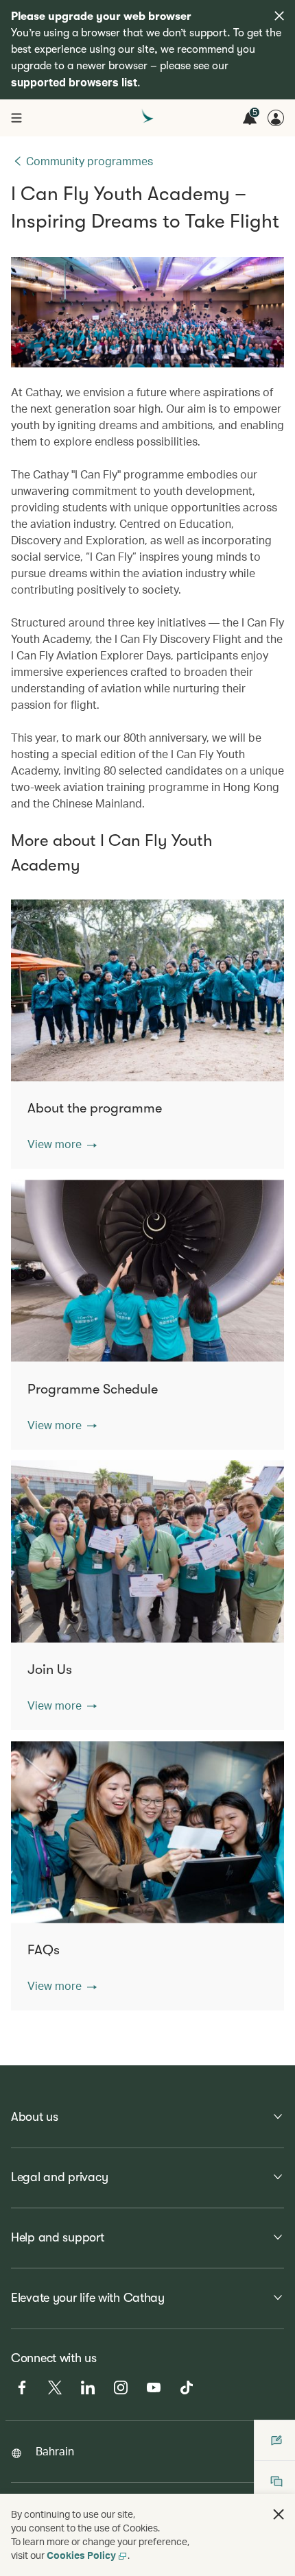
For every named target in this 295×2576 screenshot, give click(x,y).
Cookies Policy (81, 2555)
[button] (62, 1144)
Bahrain (55, 2451)
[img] (279, 16)
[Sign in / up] (276, 118)
